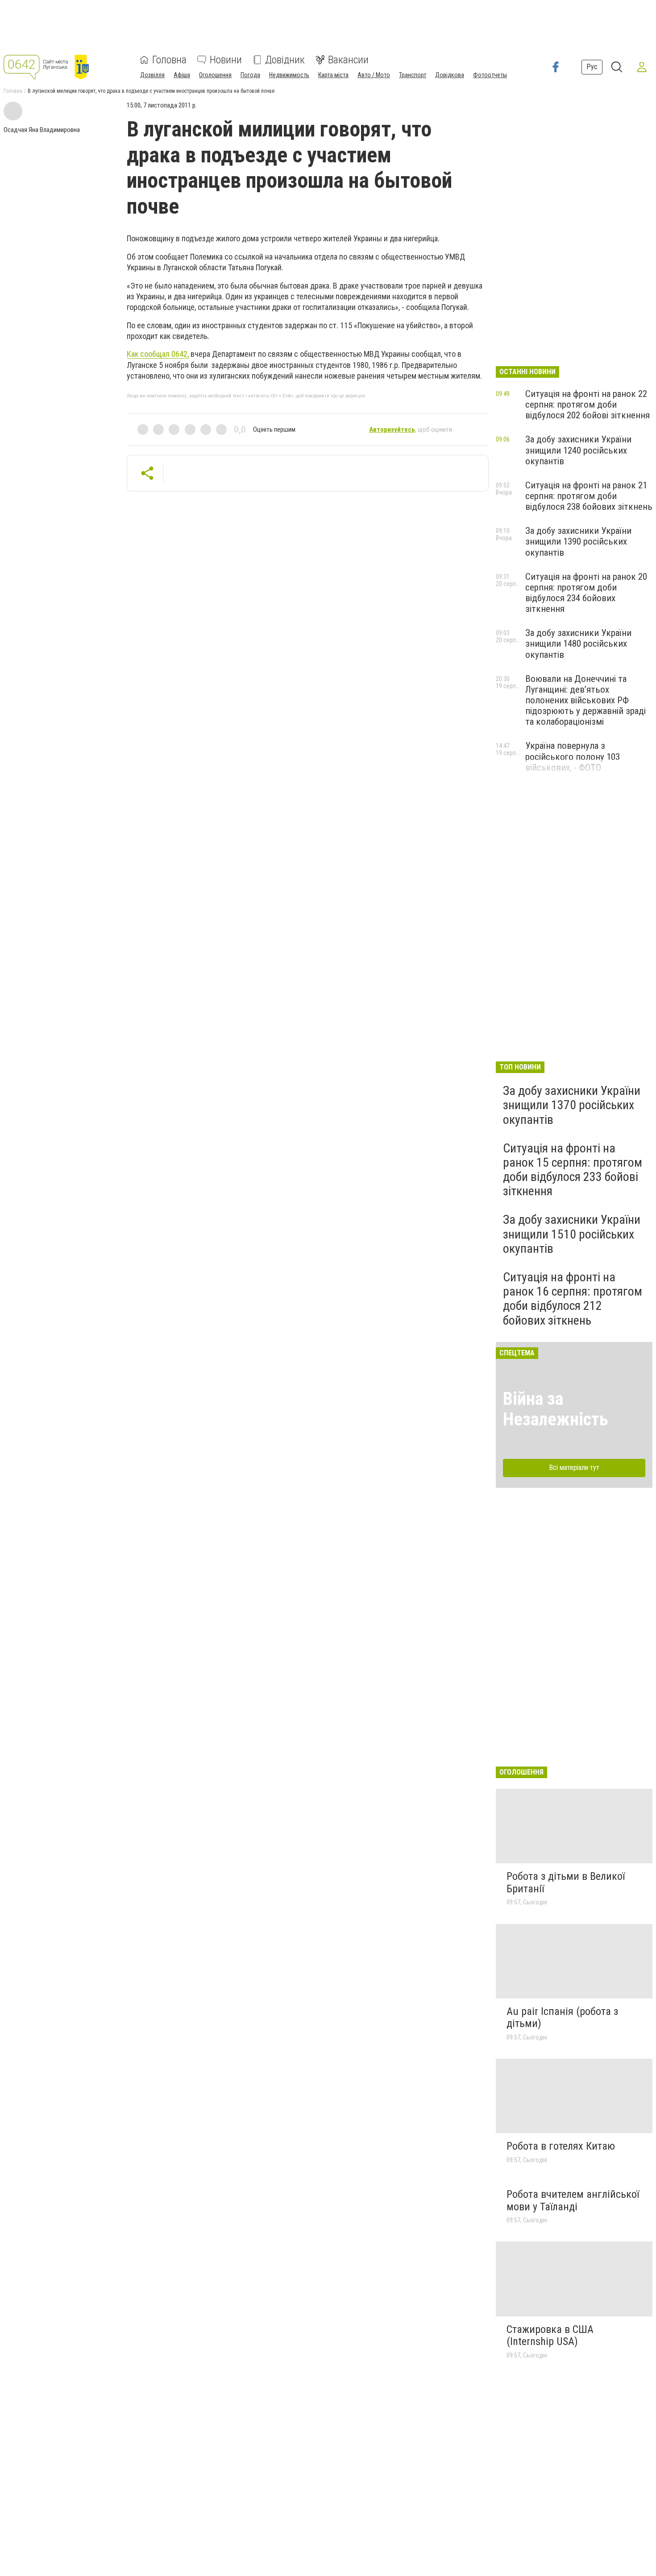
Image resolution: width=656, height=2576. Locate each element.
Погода (250, 75)
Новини (226, 60)
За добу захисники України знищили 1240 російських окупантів (578, 450)
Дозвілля (152, 75)
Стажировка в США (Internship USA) (550, 2336)
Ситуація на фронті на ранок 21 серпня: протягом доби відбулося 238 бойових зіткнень (589, 496)
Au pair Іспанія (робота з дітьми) (562, 2018)
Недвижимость (289, 75)
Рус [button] (592, 67)
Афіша (182, 75)
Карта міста (333, 75)
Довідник (285, 60)
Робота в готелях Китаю (561, 2146)
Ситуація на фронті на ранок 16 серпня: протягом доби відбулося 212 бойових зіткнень (573, 1299)
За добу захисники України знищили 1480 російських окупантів (578, 644)
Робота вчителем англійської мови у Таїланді (573, 2200)
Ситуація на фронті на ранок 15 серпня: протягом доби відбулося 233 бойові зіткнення (573, 1170)
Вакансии (348, 60)
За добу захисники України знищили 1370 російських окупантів (572, 1105)
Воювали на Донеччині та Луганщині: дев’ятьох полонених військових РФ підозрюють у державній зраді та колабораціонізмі (585, 700)
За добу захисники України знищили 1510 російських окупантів (572, 1234)
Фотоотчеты (490, 75)
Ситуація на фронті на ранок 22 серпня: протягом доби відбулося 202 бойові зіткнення (587, 405)
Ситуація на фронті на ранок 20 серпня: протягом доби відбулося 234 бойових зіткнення (586, 593)
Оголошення (215, 75)
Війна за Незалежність (556, 1409)
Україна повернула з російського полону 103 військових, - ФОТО (573, 756)
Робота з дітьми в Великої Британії (566, 1882)
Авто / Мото (374, 75)
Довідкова (450, 75)
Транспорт (413, 75)
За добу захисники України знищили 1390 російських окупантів (578, 541)
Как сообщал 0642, (158, 354)
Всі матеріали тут (574, 1468)
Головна (169, 60)
